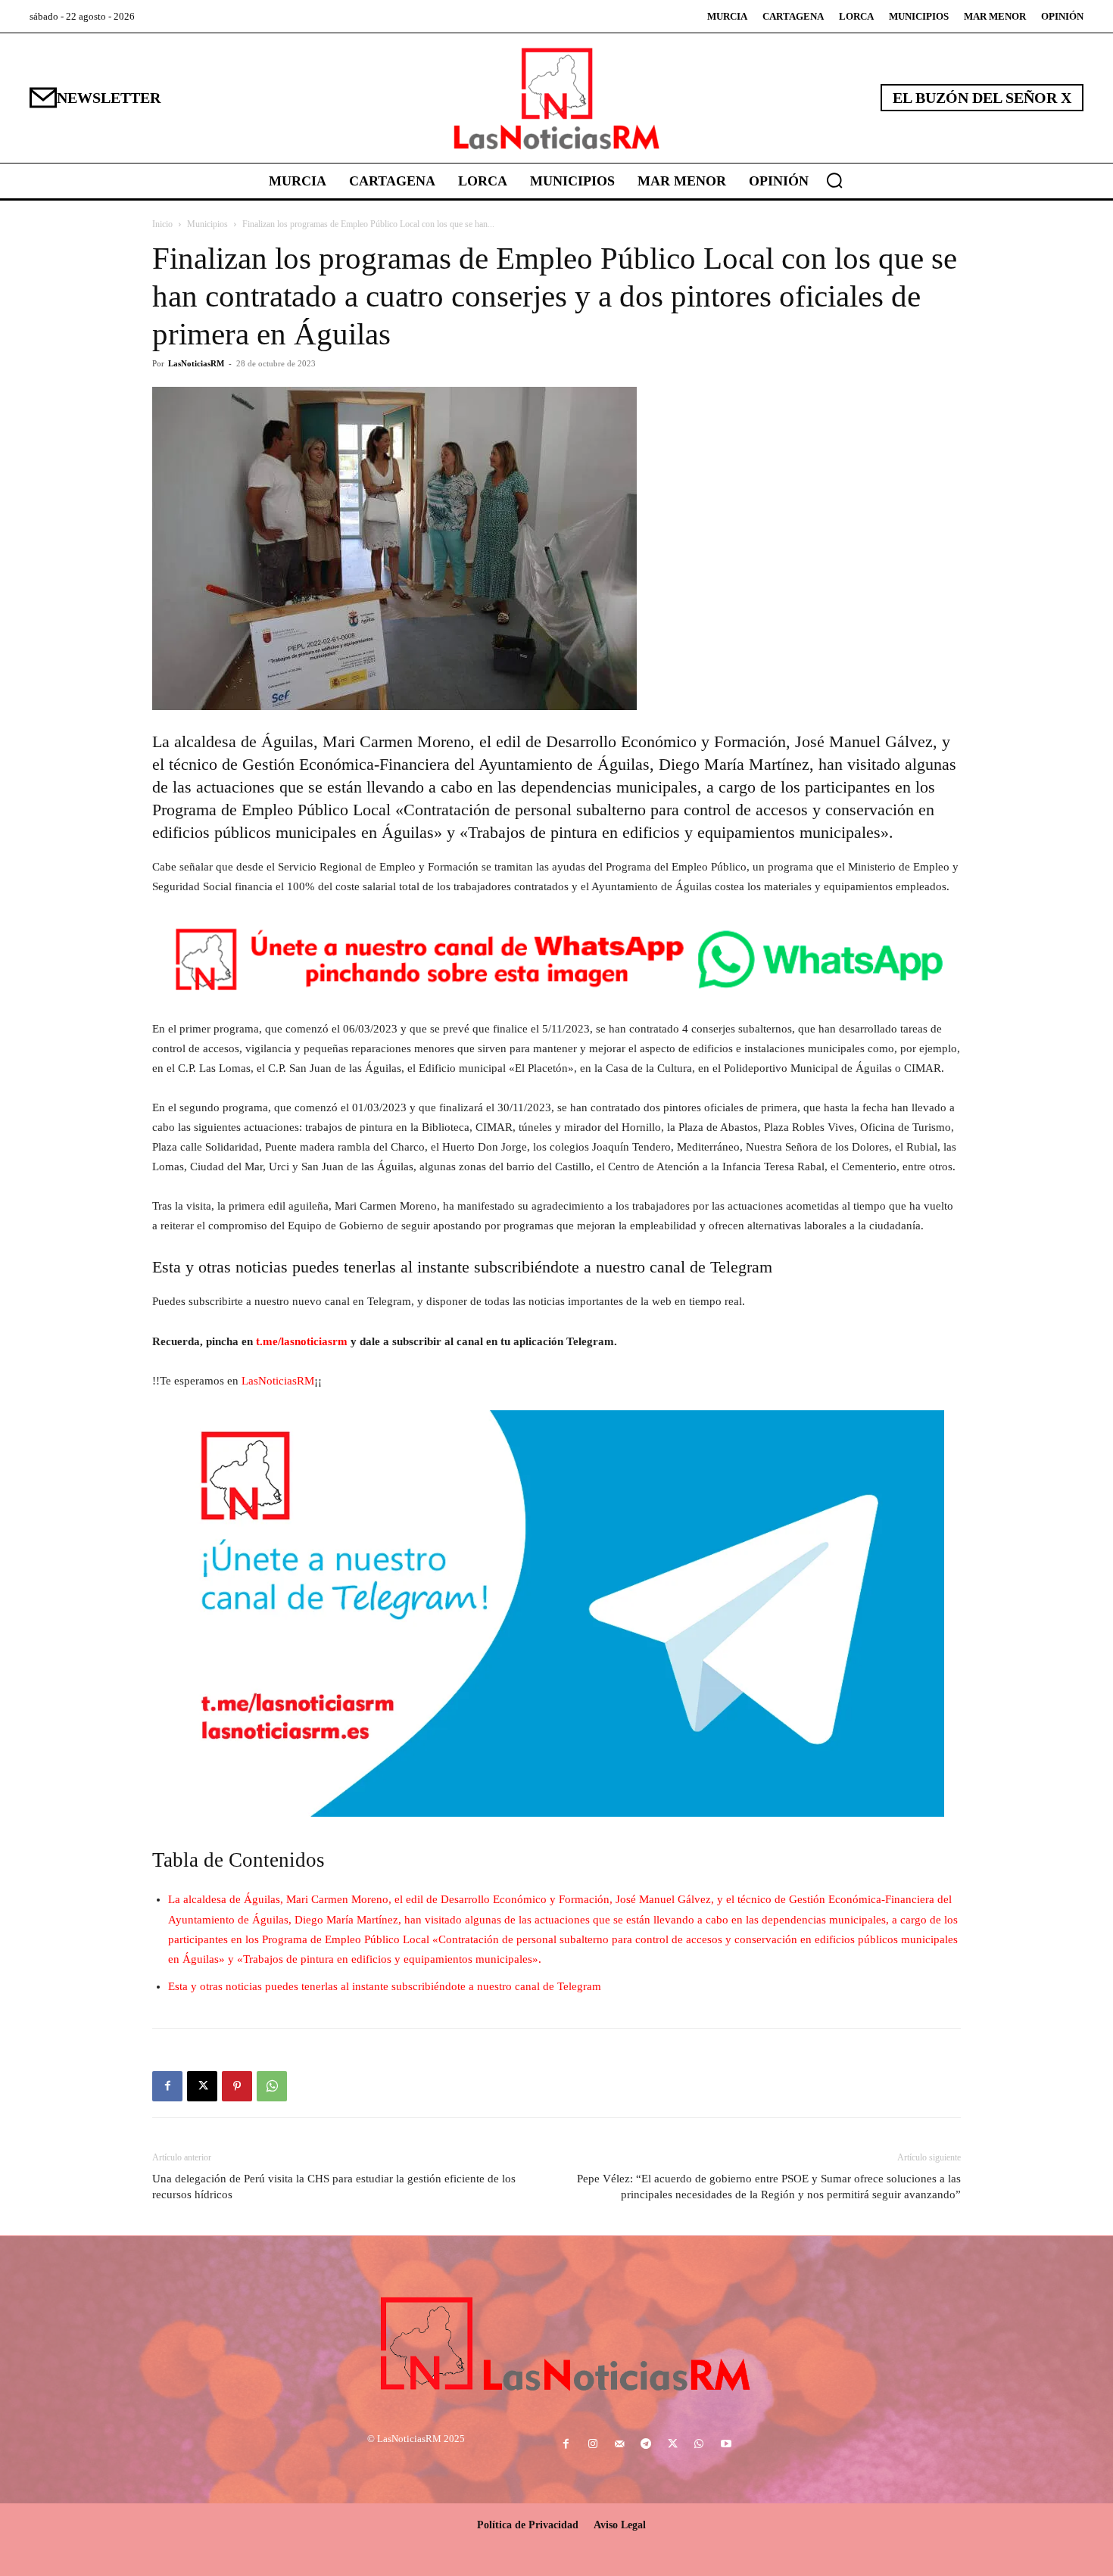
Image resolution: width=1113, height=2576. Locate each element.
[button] (834, 180)
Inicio (162, 224)
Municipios (207, 224)
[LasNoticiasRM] (556, 98)
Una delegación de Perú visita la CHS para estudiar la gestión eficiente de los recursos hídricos (334, 2187)
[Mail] (619, 2445)
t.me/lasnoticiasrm (302, 1341)
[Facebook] (167, 2086)
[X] (202, 2086)
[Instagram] (592, 2445)
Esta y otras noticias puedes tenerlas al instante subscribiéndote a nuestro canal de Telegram (385, 1986)
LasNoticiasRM (196, 363)
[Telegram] (645, 2445)
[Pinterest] (237, 2086)
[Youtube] (726, 2445)
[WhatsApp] (272, 2086)
